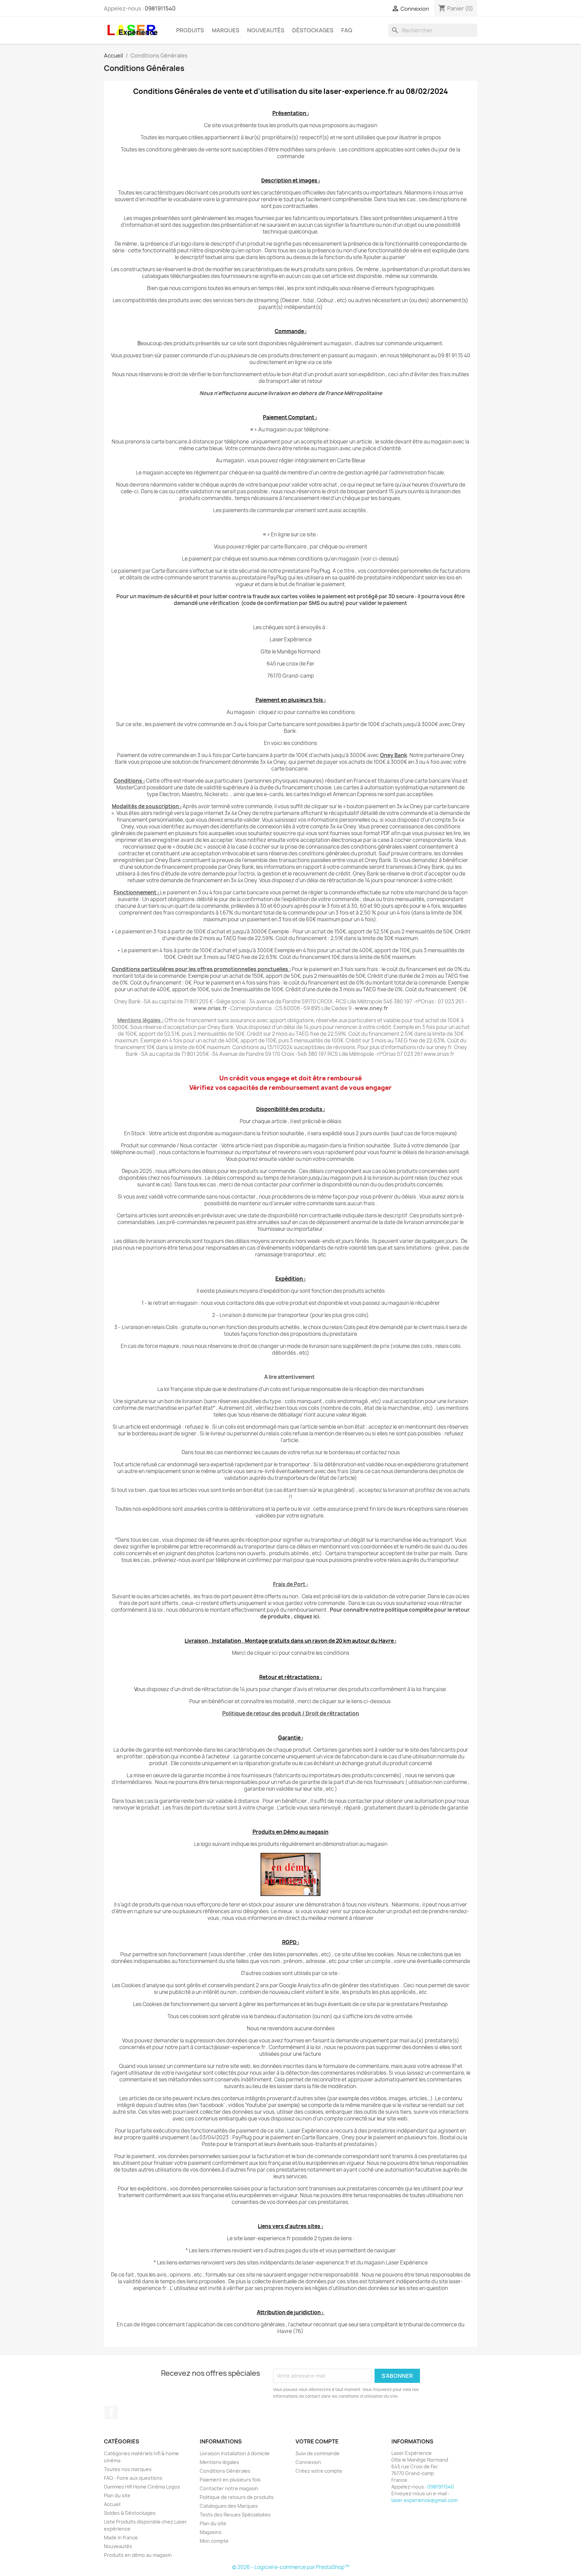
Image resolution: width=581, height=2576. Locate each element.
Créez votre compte (319, 2471)
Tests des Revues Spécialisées (235, 2515)
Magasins (211, 2532)
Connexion (308, 2462)
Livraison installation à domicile (235, 2453)
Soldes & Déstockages (130, 2513)
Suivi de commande (318, 2453)
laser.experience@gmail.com (424, 2500)
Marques (226, 30)
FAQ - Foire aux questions (133, 2478)
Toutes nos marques (128, 2469)
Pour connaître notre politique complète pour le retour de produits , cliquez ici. (365, 1613)
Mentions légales (219, 2462)
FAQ (347, 30)
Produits (190, 30)
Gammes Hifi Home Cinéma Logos (142, 2487)
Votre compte (317, 2441)
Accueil (112, 2504)
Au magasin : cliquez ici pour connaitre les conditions (291, 712)
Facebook (111, 2412)
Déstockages (313, 30)
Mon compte (214, 2541)
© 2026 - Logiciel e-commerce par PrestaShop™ (291, 2567)
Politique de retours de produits (237, 2497)
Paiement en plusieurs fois (230, 2480)
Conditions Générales (225, 2471)
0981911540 (160, 8)
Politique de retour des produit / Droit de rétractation (291, 1713)
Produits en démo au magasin (138, 2555)
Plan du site (117, 2495)
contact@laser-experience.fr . (231, 2047)
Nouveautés (266, 30)
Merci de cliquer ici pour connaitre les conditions (291, 1653)
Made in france (121, 2537)
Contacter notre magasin (229, 2488)
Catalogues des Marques (229, 2506)
